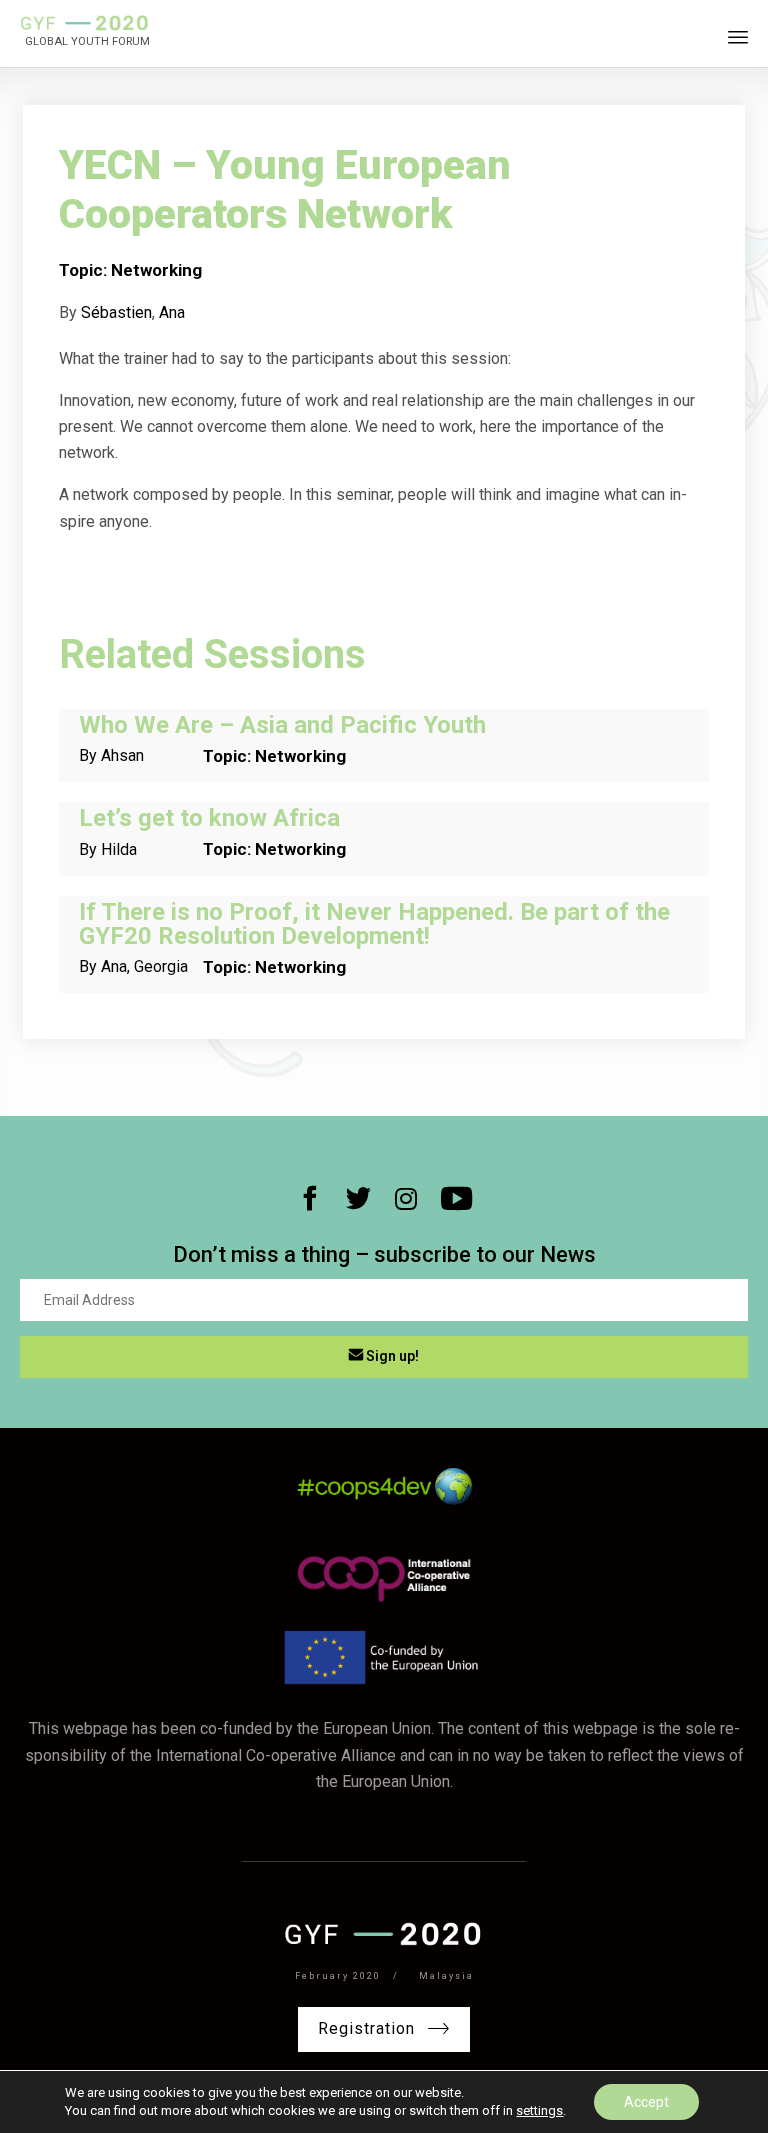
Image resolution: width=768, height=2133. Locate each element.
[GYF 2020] (85, 23)
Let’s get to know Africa (209, 818)
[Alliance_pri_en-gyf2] (384, 1604)
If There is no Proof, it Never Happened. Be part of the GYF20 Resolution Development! (374, 924)
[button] (384, 1357)
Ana (172, 312)
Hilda (119, 849)
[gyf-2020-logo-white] (384, 1940)
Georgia (161, 966)
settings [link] (539, 2110)
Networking (156, 270)
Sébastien (116, 312)
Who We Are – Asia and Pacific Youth (282, 725)
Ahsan (122, 755)
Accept (646, 2102)
